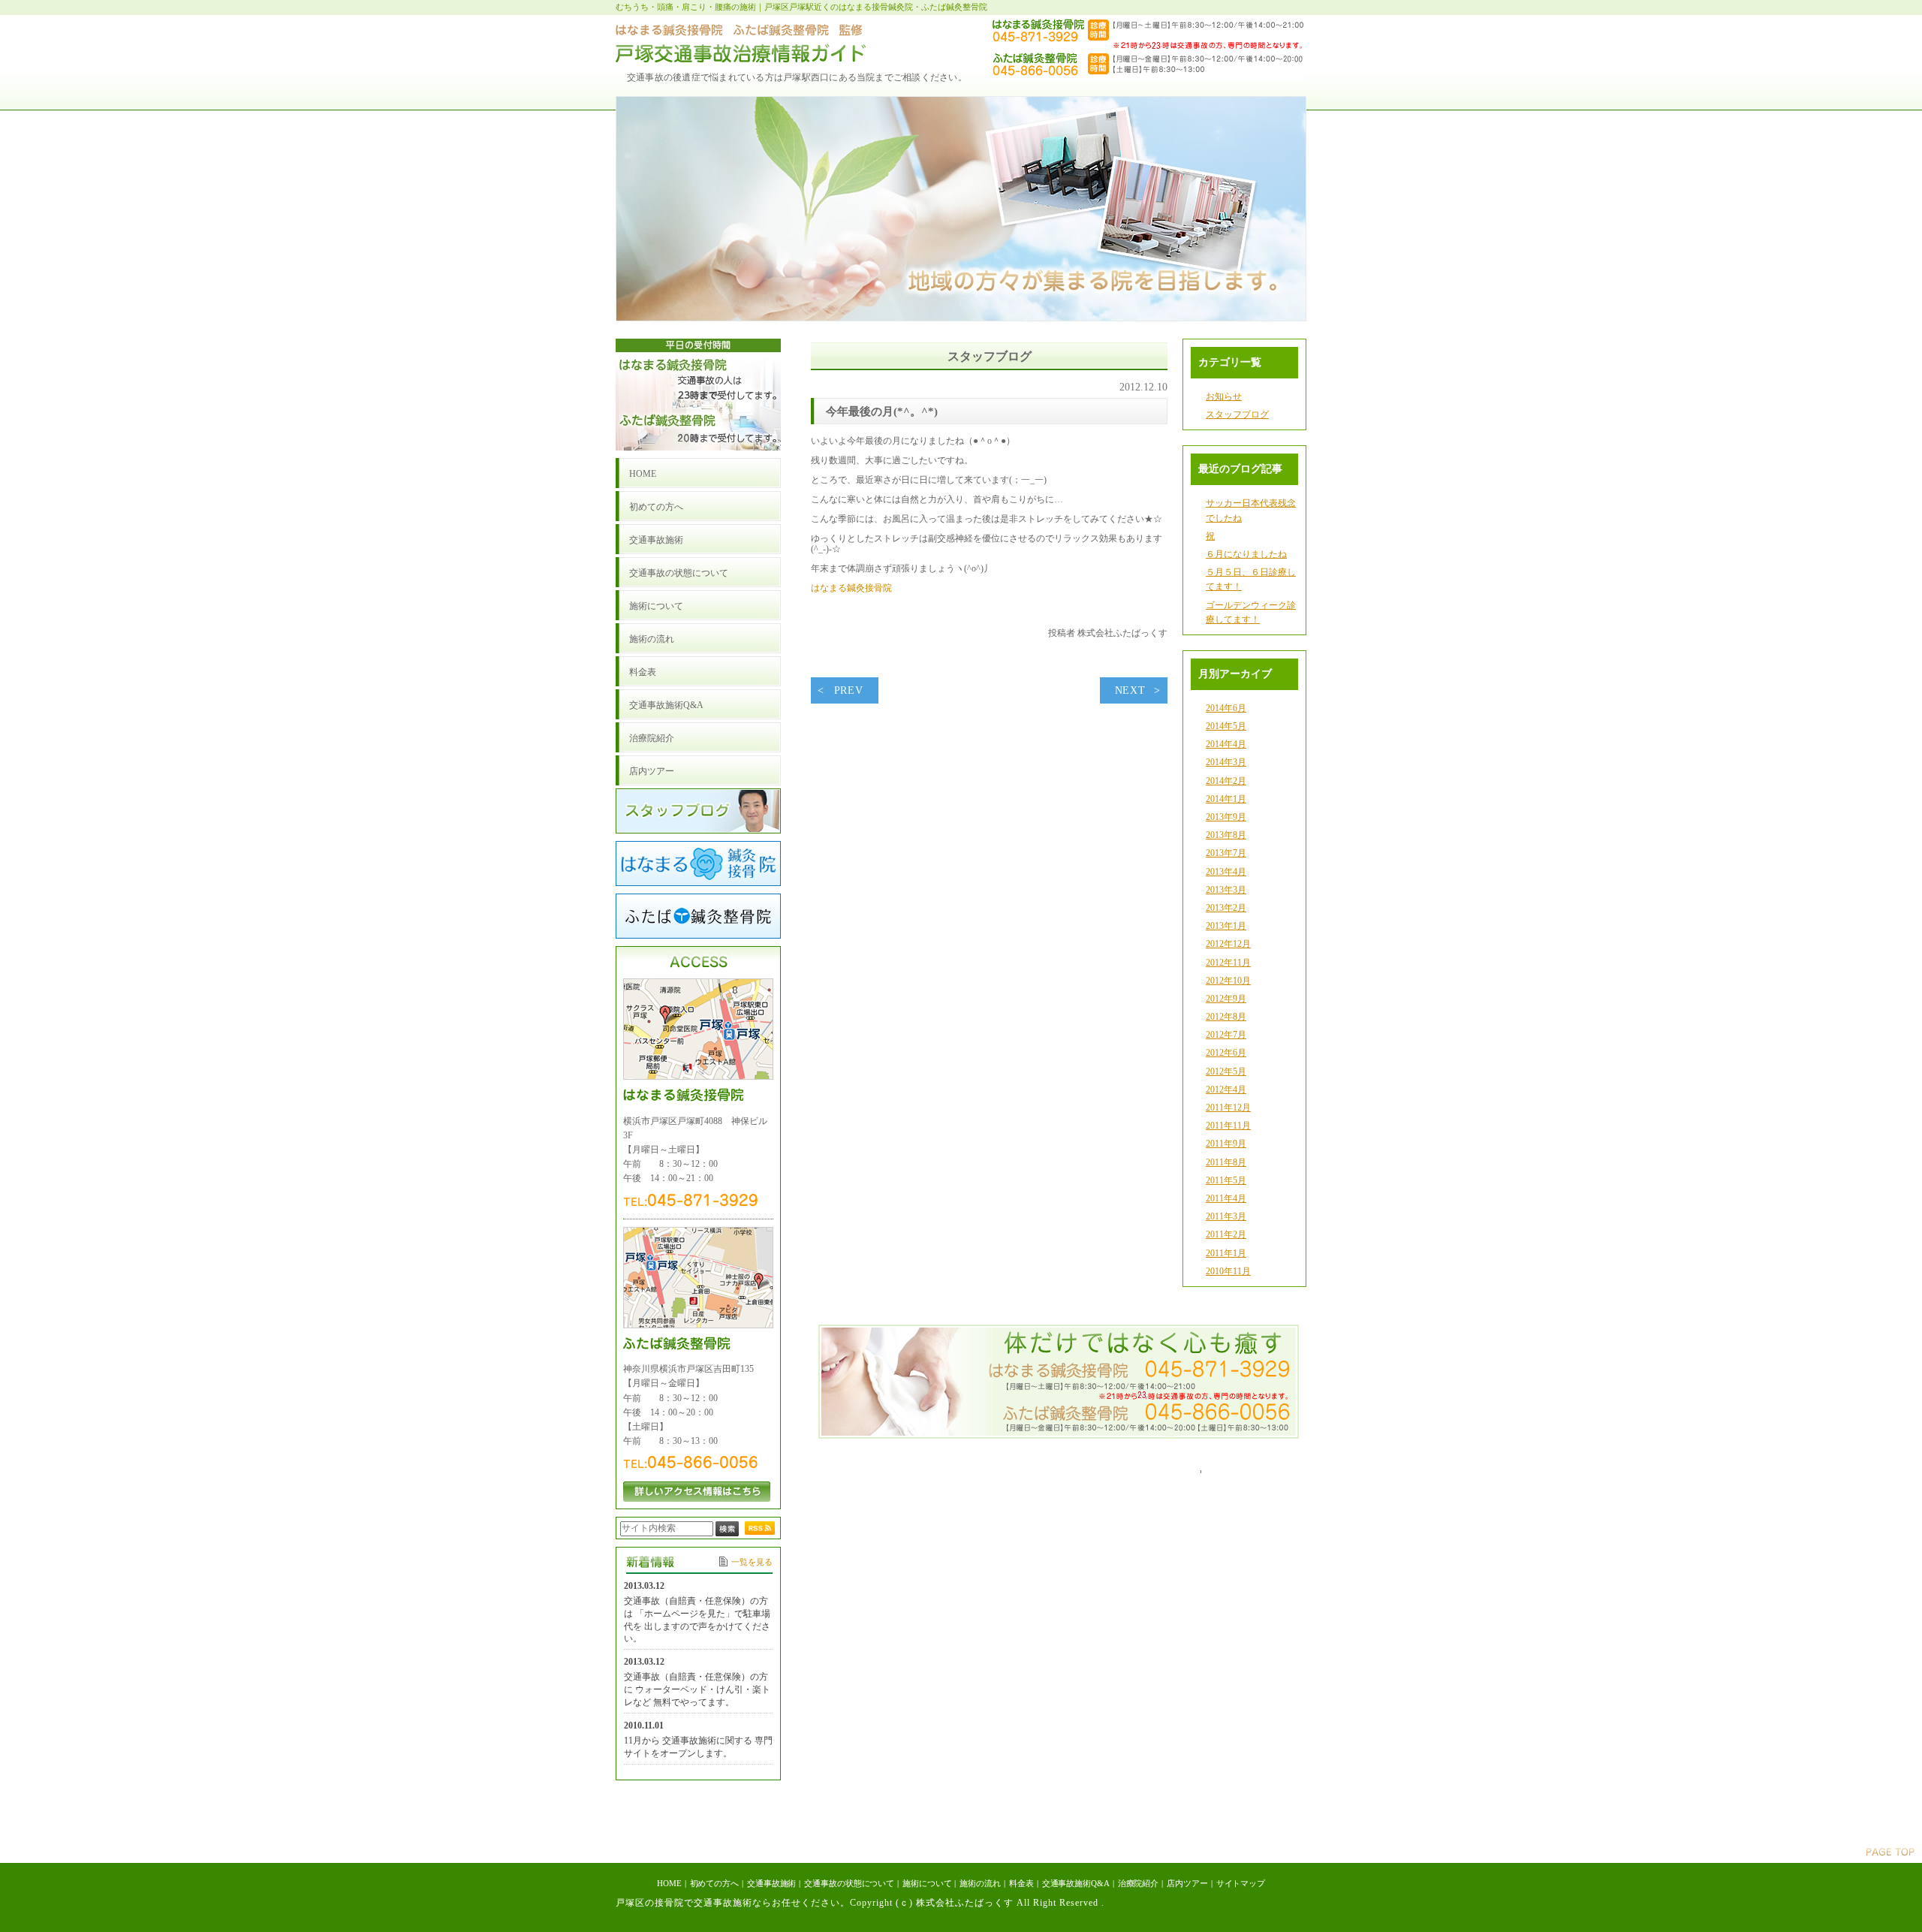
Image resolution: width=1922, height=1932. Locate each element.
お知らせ (1224, 396)
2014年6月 (1226, 708)
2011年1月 (1226, 1253)
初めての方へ (714, 1883)
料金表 (1021, 1883)
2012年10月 (1228, 981)
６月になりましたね (1246, 554)
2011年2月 (1226, 1234)
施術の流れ (980, 1883)
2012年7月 (1226, 1035)
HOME (669, 1883)
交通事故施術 (771, 1883)
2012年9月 (1226, 999)
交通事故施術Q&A (1076, 1883)
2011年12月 (1228, 1108)
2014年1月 (1226, 799)
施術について (927, 1883)
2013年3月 (1226, 890)
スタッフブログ (1237, 414)
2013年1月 (1226, 926)
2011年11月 (1228, 1126)
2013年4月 (1226, 872)
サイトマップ (1241, 1883)
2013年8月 (1226, 835)
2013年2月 (1226, 908)
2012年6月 (1226, 1053)
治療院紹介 (1138, 1883)
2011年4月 (1226, 1198)
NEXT (1130, 690)
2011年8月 (1226, 1162)
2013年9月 (1226, 817)
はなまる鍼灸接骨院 (865, 588)
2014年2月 (1226, 781)
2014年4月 (1226, 744)
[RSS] (760, 1532)
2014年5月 (1226, 726)
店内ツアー (1187, 1883)
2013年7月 (1226, 853)
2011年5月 (1226, 1180)
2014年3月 (1226, 762)
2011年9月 (1226, 1144)
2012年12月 (1228, 944)
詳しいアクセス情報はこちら (697, 1492)
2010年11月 (1228, 1271)
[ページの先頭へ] (1890, 1853)
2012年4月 (1226, 1090)
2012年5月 (1226, 1071)
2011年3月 (1226, 1216)
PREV (849, 690)
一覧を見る (752, 1562)
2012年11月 (1228, 963)
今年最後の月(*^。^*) (882, 411)
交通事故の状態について (849, 1883)
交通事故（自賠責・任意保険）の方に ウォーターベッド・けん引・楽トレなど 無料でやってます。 (697, 1689)
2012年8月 (1226, 1017)
